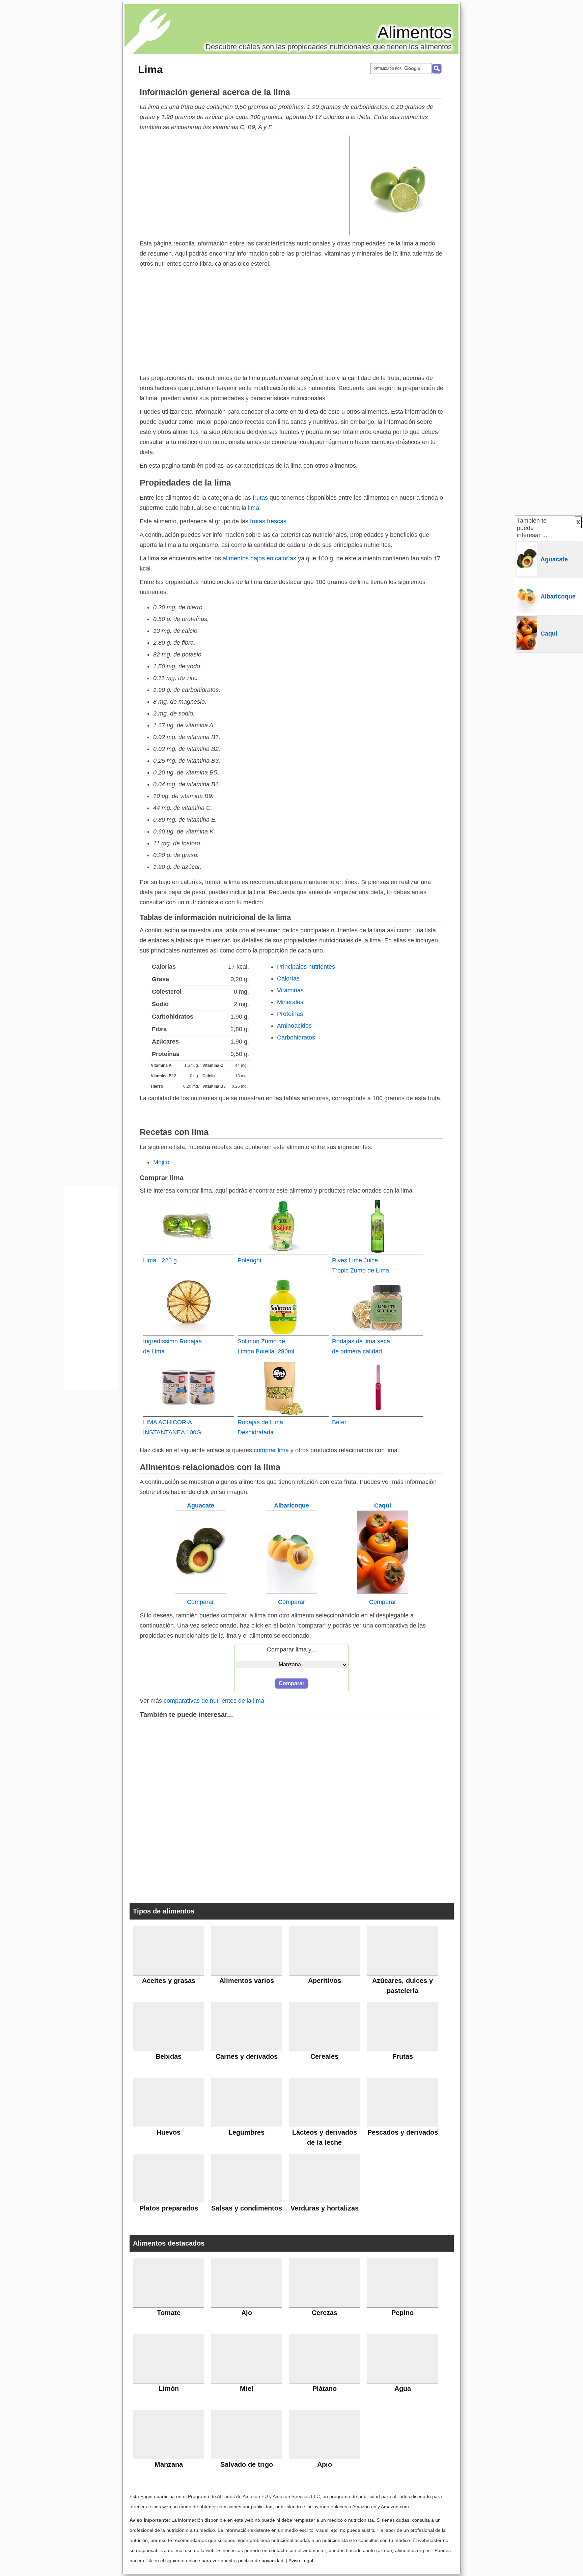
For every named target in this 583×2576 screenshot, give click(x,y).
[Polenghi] (283, 1226)
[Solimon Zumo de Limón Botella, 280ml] (283, 1307)
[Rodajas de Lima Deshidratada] (283, 1388)
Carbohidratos (296, 1037)
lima (254, 508)
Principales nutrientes (306, 967)
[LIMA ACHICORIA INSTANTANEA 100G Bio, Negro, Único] (189, 1388)
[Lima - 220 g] (189, 1226)
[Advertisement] (245, 185)
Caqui (383, 1505)
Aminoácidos (294, 1026)
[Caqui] (383, 1592)
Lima (150, 69)
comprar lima (271, 1450)
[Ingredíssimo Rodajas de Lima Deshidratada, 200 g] (189, 1307)
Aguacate (201, 1505)
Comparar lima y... (291, 1649)
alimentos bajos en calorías (259, 558)
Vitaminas (290, 990)
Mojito (161, 1162)
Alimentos (415, 32)
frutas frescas (268, 521)
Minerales (290, 1002)
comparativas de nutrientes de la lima (214, 1701)
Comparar (200, 1602)
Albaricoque (291, 1505)
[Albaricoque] (291, 1592)
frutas (260, 498)
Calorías (288, 978)
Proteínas (290, 1014)
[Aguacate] (200, 1592)
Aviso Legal (301, 2560)
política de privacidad (261, 2560)
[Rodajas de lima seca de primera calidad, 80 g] (378, 1307)
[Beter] (378, 1388)
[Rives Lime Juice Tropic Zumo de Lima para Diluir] (378, 1226)
